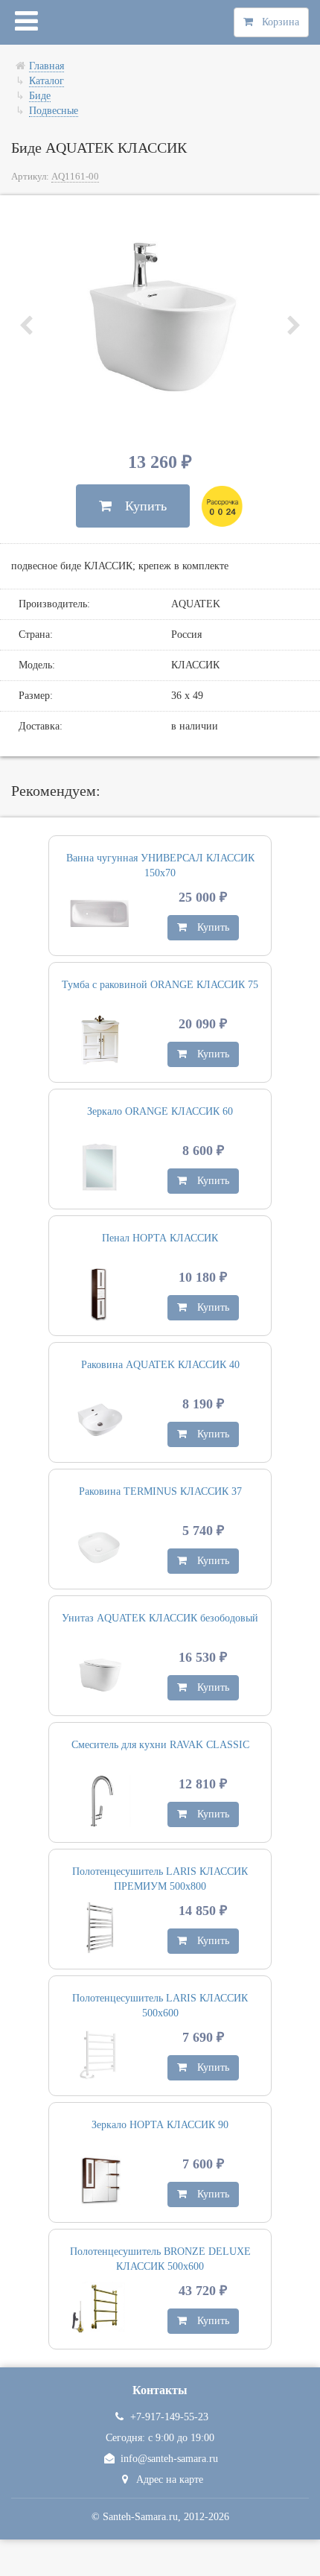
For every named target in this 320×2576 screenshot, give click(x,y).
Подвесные (54, 111)
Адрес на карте (170, 2480)
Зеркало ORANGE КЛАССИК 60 (160, 1111)
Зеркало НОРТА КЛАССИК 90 (160, 2125)
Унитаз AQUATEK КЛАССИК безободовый (160, 1618)
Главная (47, 66)
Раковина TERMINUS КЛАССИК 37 (160, 1491)
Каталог (47, 81)
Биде (40, 96)
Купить (139, 506)
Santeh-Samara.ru (140, 2517)
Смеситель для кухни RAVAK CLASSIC (160, 1745)
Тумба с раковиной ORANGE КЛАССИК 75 (160, 985)
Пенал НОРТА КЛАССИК (160, 1238)
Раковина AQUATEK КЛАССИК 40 (160, 1365)
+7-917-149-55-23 (169, 2417)
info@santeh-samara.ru (169, 2459)
